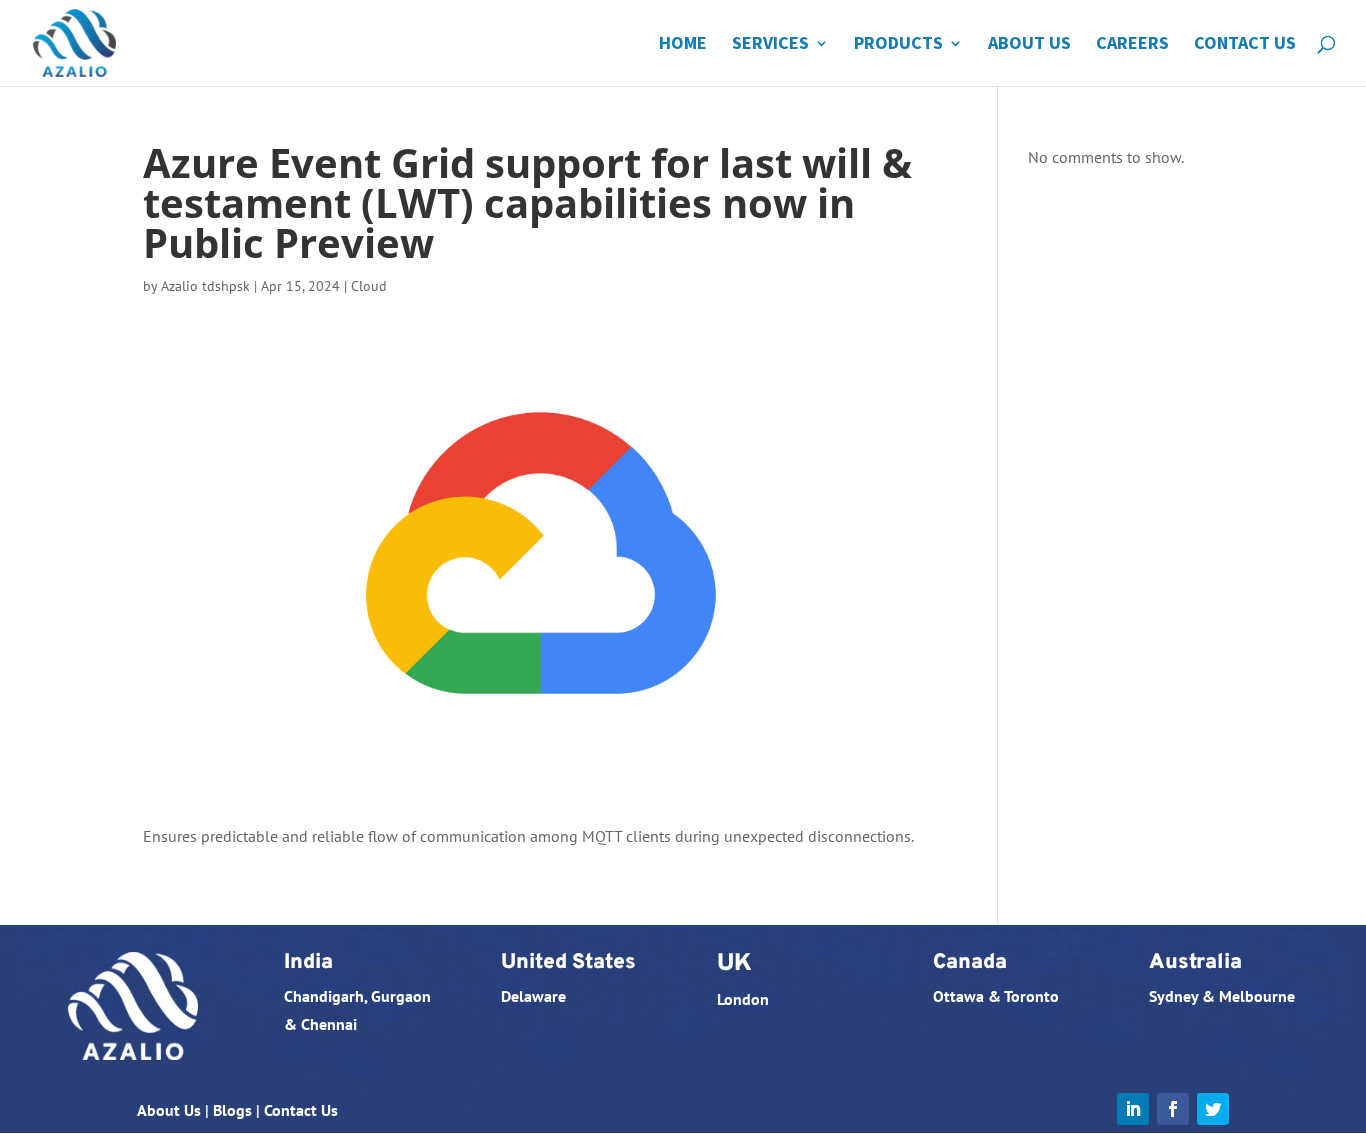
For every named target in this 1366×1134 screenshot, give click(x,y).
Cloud (369, 286)
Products (898, 45)
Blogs (232, 1110)
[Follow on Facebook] (1173, 1109)
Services (770, 45)
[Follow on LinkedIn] (1133, 1109)
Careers (1132, 45)
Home (683, 45)
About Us (1029, 45)
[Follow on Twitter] (1213, 1109)
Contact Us (1245, 45)
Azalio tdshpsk (205, 286)
